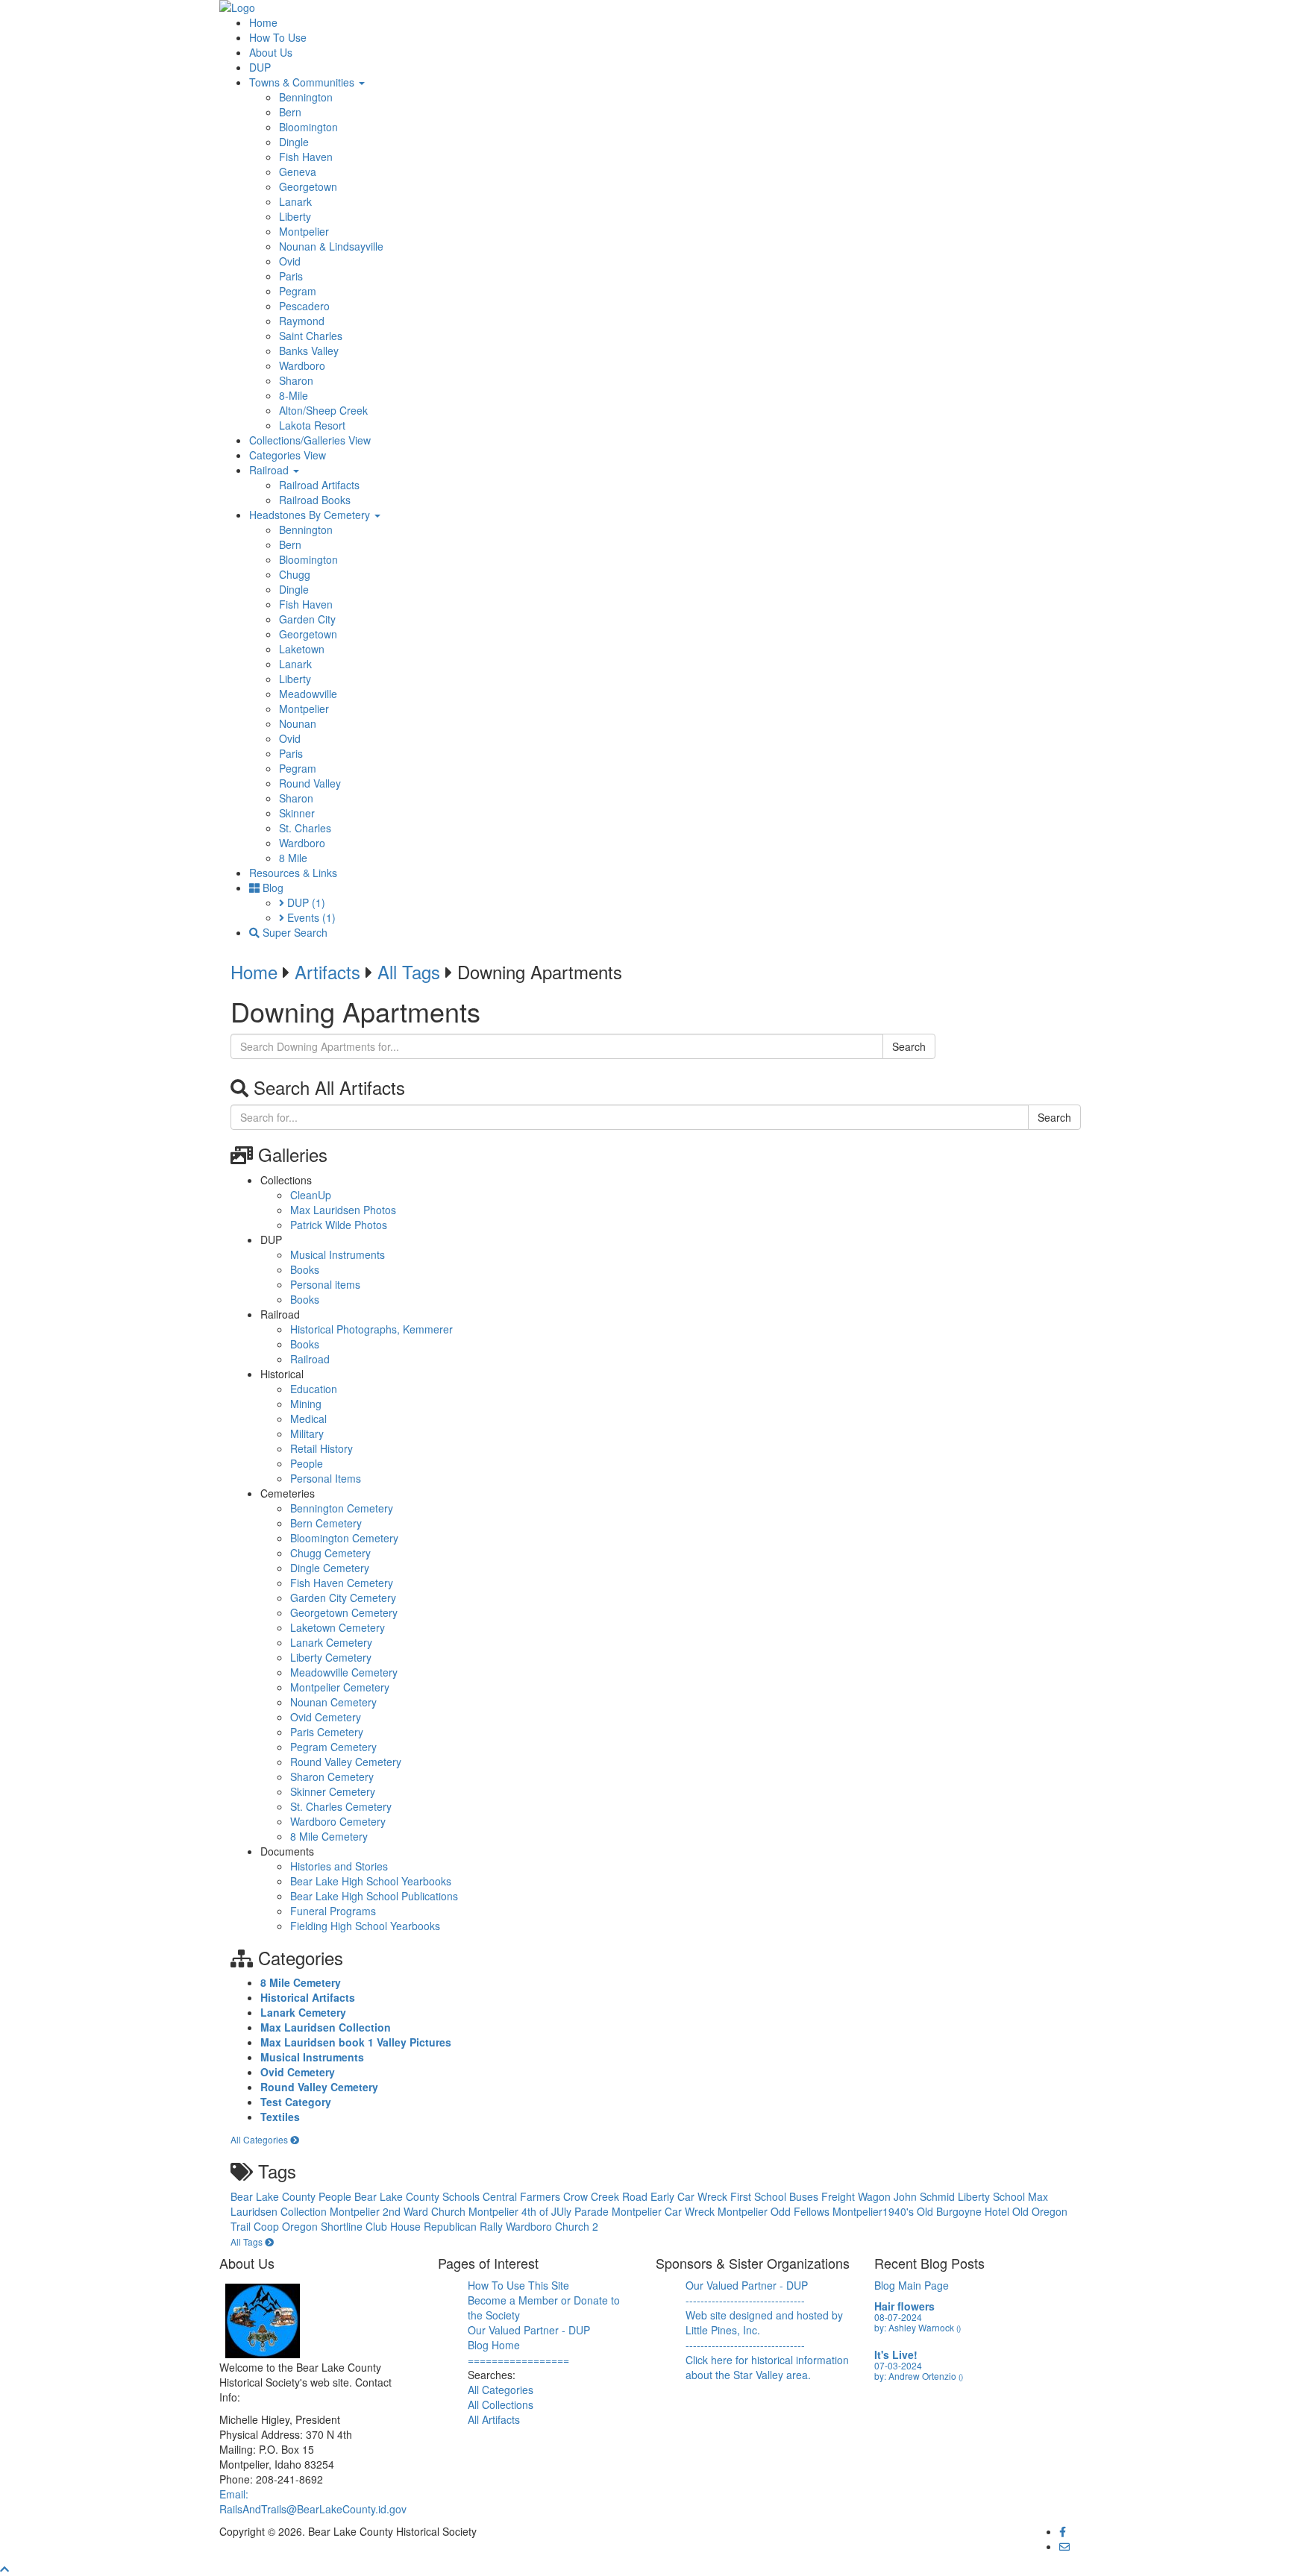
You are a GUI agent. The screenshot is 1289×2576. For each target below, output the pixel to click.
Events (310, 917)
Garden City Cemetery (343, 1598)
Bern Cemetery (326, 1523)
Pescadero (304, 306)
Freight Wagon (857, 2196)
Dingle (294, 142)
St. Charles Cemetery (341, 1806)
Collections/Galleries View (310, 440)
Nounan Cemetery (333, 1702)
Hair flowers (904, 2306)
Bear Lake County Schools (418, 2196)
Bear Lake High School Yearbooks (371, 1881)
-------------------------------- (745, 2300)
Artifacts (327, 971)
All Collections (501, 2404)
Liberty (295, 216)
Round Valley (310, 783)
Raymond (302, 321)
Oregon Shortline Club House (353, 2226)
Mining (306, 1404)
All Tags (409, 971)
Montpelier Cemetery (340, 1687)
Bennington (306, 97)
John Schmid (926, 2196)
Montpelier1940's (875, 2211)
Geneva (298, 172)
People (307, 1463)
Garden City (307, 619)
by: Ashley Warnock (918, 2327)
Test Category (296, 2102)
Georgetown (308, 186)
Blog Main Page (912, 2285)
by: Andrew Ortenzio (919, 2376)
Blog (272, 888)
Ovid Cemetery (326, 1717)
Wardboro (302, 365)
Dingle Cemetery (330, 1568)
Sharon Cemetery (332, 1777)
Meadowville (308, 694)
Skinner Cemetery (333, 1791)
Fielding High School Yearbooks (365, 1926)
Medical (308, 1419)
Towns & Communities (303, 82)
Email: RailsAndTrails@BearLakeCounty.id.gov (313, 2501)
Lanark (295, 201)
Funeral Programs (333, 1911)
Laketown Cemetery (338, 1627)
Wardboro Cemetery (338, 1821)
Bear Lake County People (292, 2196)
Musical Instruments (338, 1254)
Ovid (290, 261)
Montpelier (304, 231)
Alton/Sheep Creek (323, 410)
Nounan (298, 723)
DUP (260, 67)
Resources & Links (293, 873)
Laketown (302, 649)
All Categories (260, 2139)
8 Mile (293, 858)
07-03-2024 (898, 2365)
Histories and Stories (339, 1866)
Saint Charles (311, 336)
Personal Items (326, 1478)
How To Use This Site (518, 2285)
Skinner (297, 813)
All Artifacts (494, 2419)
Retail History (322, 1448)
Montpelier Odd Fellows (775, 2211)
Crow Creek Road (607, 2196)
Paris (291, 276)
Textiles (280, 2117)
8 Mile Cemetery (329, 1836)
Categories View (288, 455)
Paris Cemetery (327, 1732)
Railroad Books (315, 500)
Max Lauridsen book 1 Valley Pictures (356, 2042)
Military (307, 1433)
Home (263, 22)
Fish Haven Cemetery (342, 1583)
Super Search (294, 932)
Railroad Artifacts (319, 485)
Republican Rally (465, 2226)
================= (518, 2360)
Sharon (296, 380)
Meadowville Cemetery (344, 1672)
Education (314, 1389)
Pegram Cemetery (333, 1747)
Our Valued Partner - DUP (529, 2330)
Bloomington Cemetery (344, 1538)
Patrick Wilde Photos (339, 1225)
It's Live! (896, 2354)
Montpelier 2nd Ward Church (399, 2211)
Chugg (295, 574)
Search (909, 1046)
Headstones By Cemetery (311, 515)
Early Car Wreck (690, 2196)
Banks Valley (309, 351)
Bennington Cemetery (342, 1508)
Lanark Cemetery (331, 1642)
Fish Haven (306, 157)
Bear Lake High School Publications (374, 1896)
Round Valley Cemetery (346, 1762)
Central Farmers (523, 2196)
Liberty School (993, 2196)
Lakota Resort (312, 425)
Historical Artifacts (308, 1997)
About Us (271, 52)
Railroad (270, 470)
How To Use (278, 37)
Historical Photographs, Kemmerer (371, 1329)
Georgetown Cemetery (344, 1612)
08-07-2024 (898, 2317)
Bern (290, 112)
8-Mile (294, 395)
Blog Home (494, 2345)
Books (305, 1269)
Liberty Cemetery (331, 1657)
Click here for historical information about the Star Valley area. (767, 2367)
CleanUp (311, 1195)
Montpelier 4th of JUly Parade (540, 2211)
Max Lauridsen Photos (343, 1210)
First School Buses (776, 2196)
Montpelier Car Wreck (665, 2211)
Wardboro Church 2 (552, 2226)
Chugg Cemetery (330, 1553)
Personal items (325, 1284)
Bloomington (308, 127)
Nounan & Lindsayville (331, 246)
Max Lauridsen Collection (326, 2027)
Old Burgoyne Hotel (965, 2211)
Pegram (298, 291)
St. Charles (305, 828)
